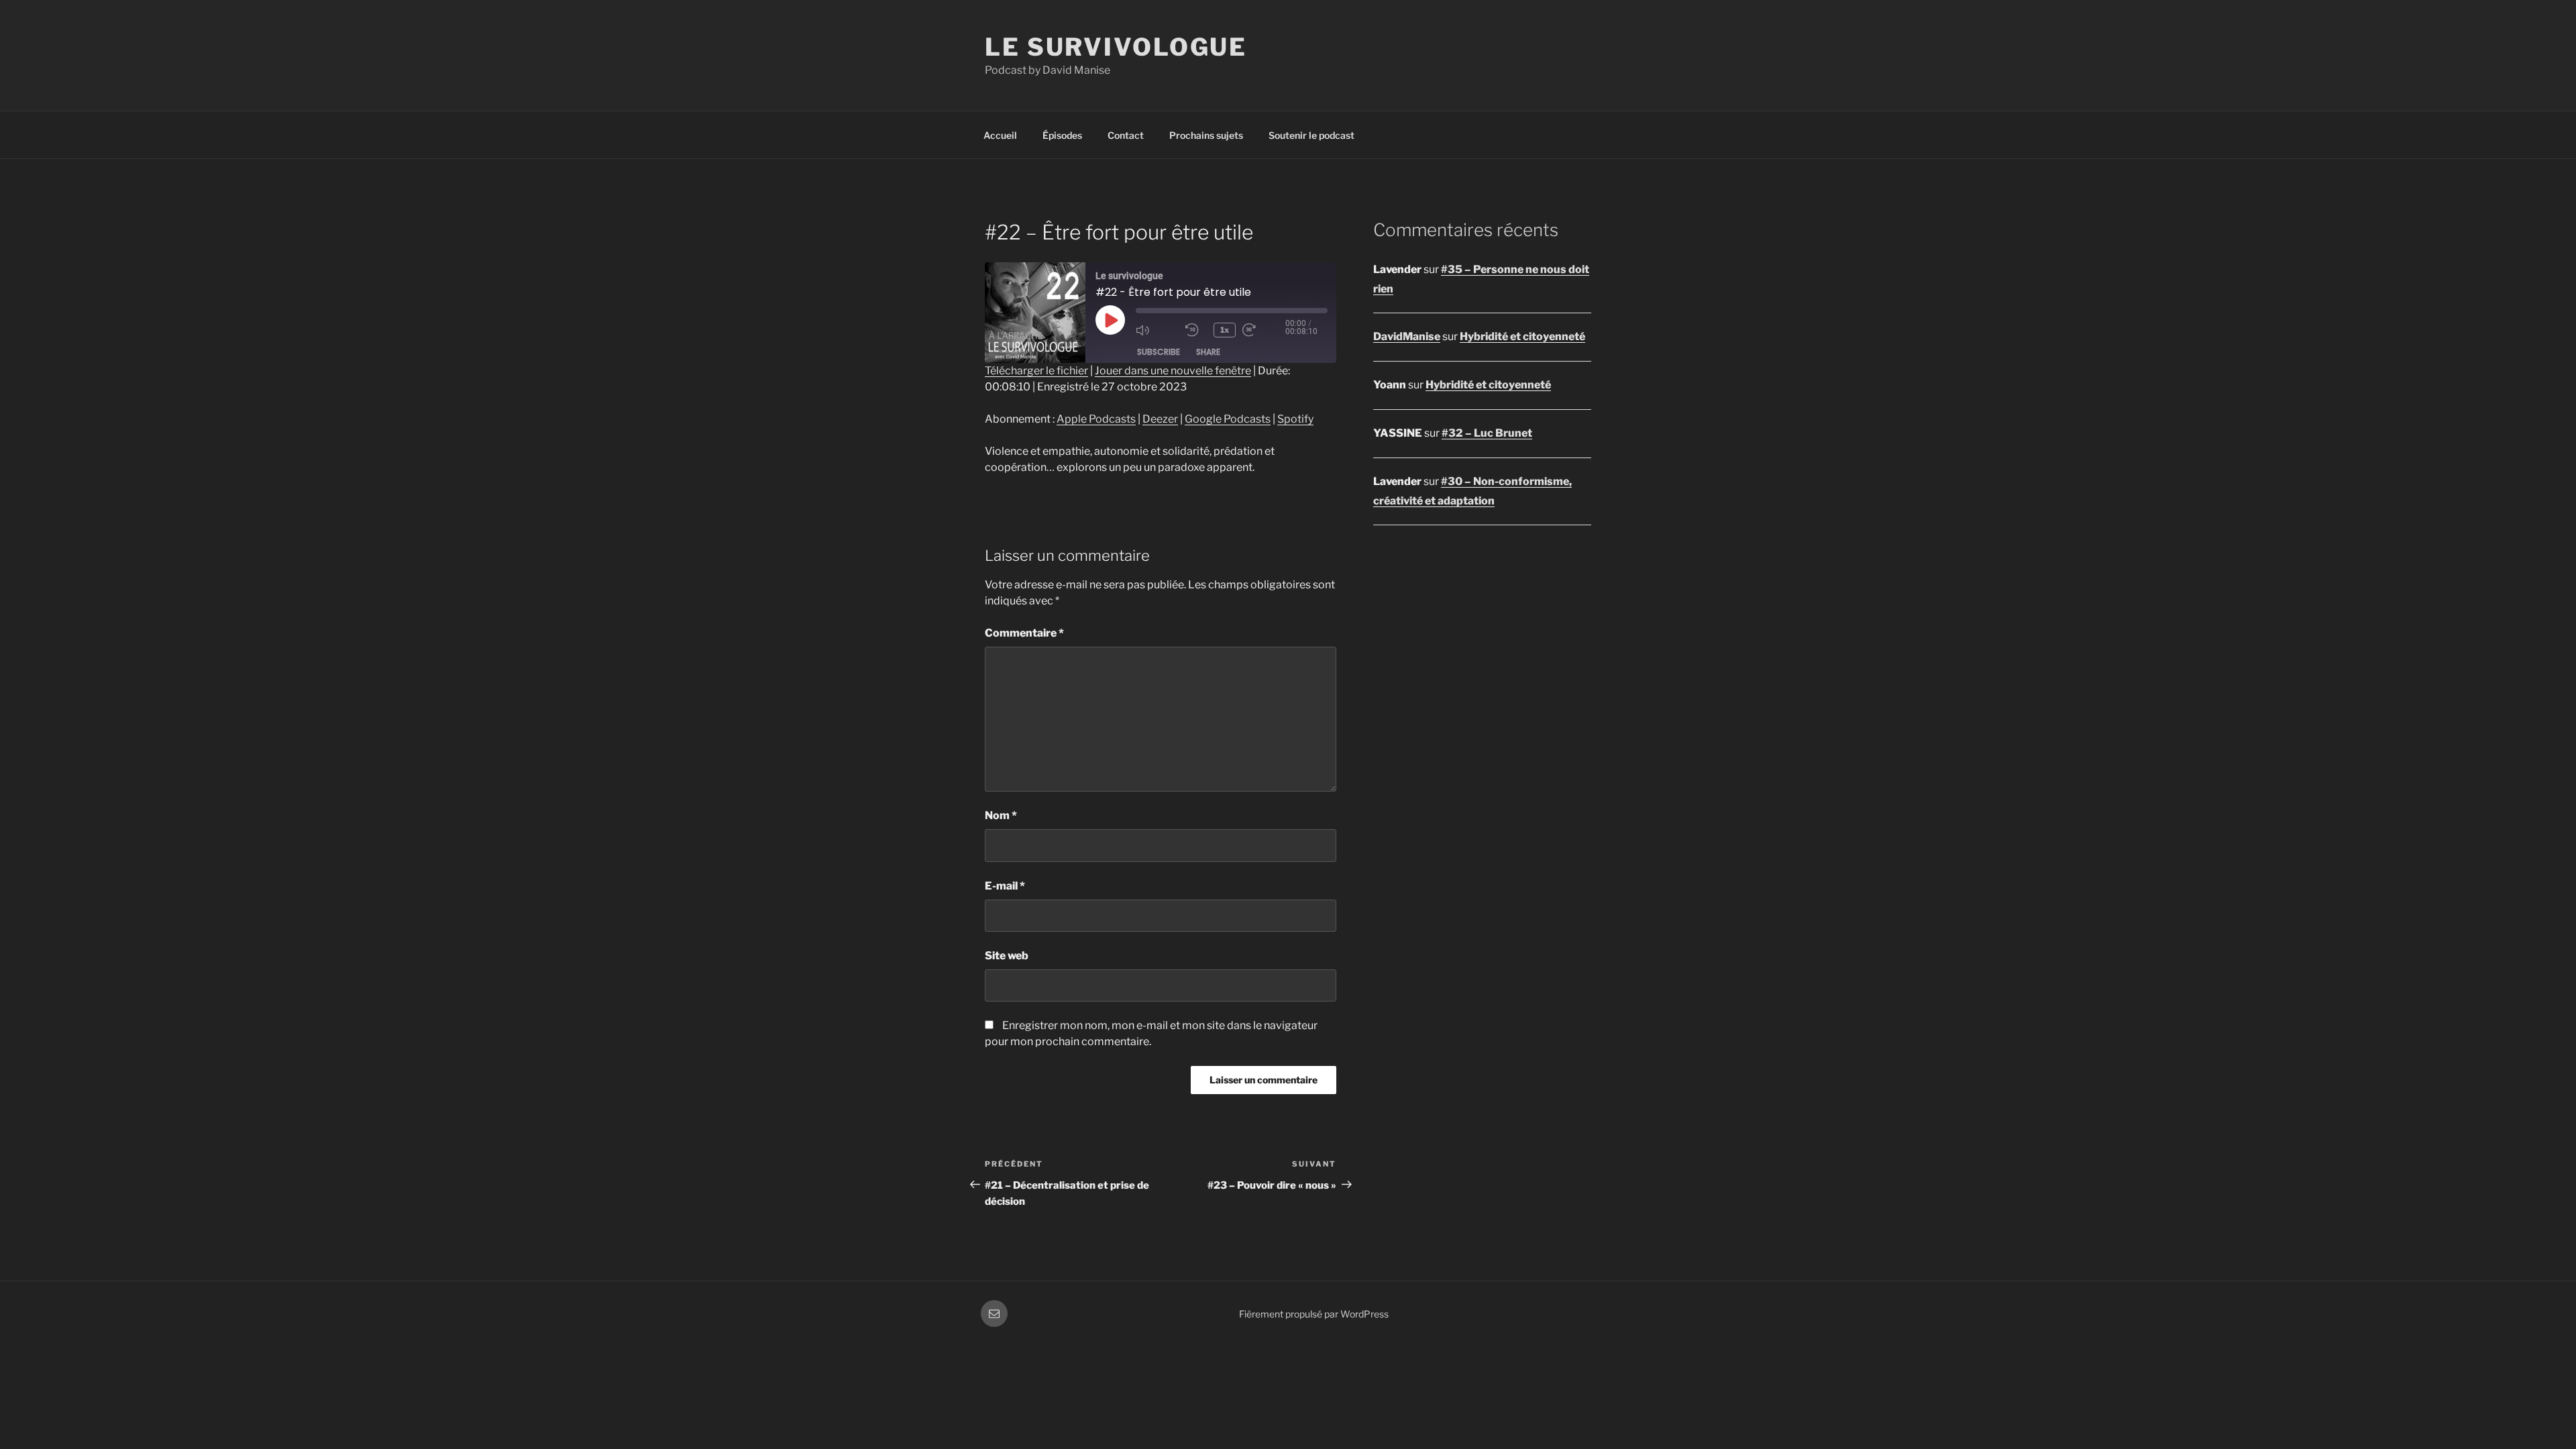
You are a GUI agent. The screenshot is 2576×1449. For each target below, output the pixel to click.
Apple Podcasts (1096, 419)
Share (1208, 352)
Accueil (1000, 135)
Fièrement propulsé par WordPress (1314, 1314)
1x (1225, 330)
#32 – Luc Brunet (1487, 433)
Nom (1001, 815)
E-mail (1005, 886)
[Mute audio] (1157, 330)
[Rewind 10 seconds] (1196, 330)
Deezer (1160, 419)
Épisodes (1062, 135)
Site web (1007, 956)
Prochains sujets (1206, 135)
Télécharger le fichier (1036, 371)
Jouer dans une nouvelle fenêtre (1173, 371)
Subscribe (1159, 352)
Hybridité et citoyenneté (1522, 336)
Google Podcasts (1228, 419)
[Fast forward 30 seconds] (1264, 330)
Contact (1126, 135)
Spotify (1295, 419)
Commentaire (1024, 633)
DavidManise (1407, 336)
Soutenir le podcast (1311, 135)
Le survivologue (1116, 47)
